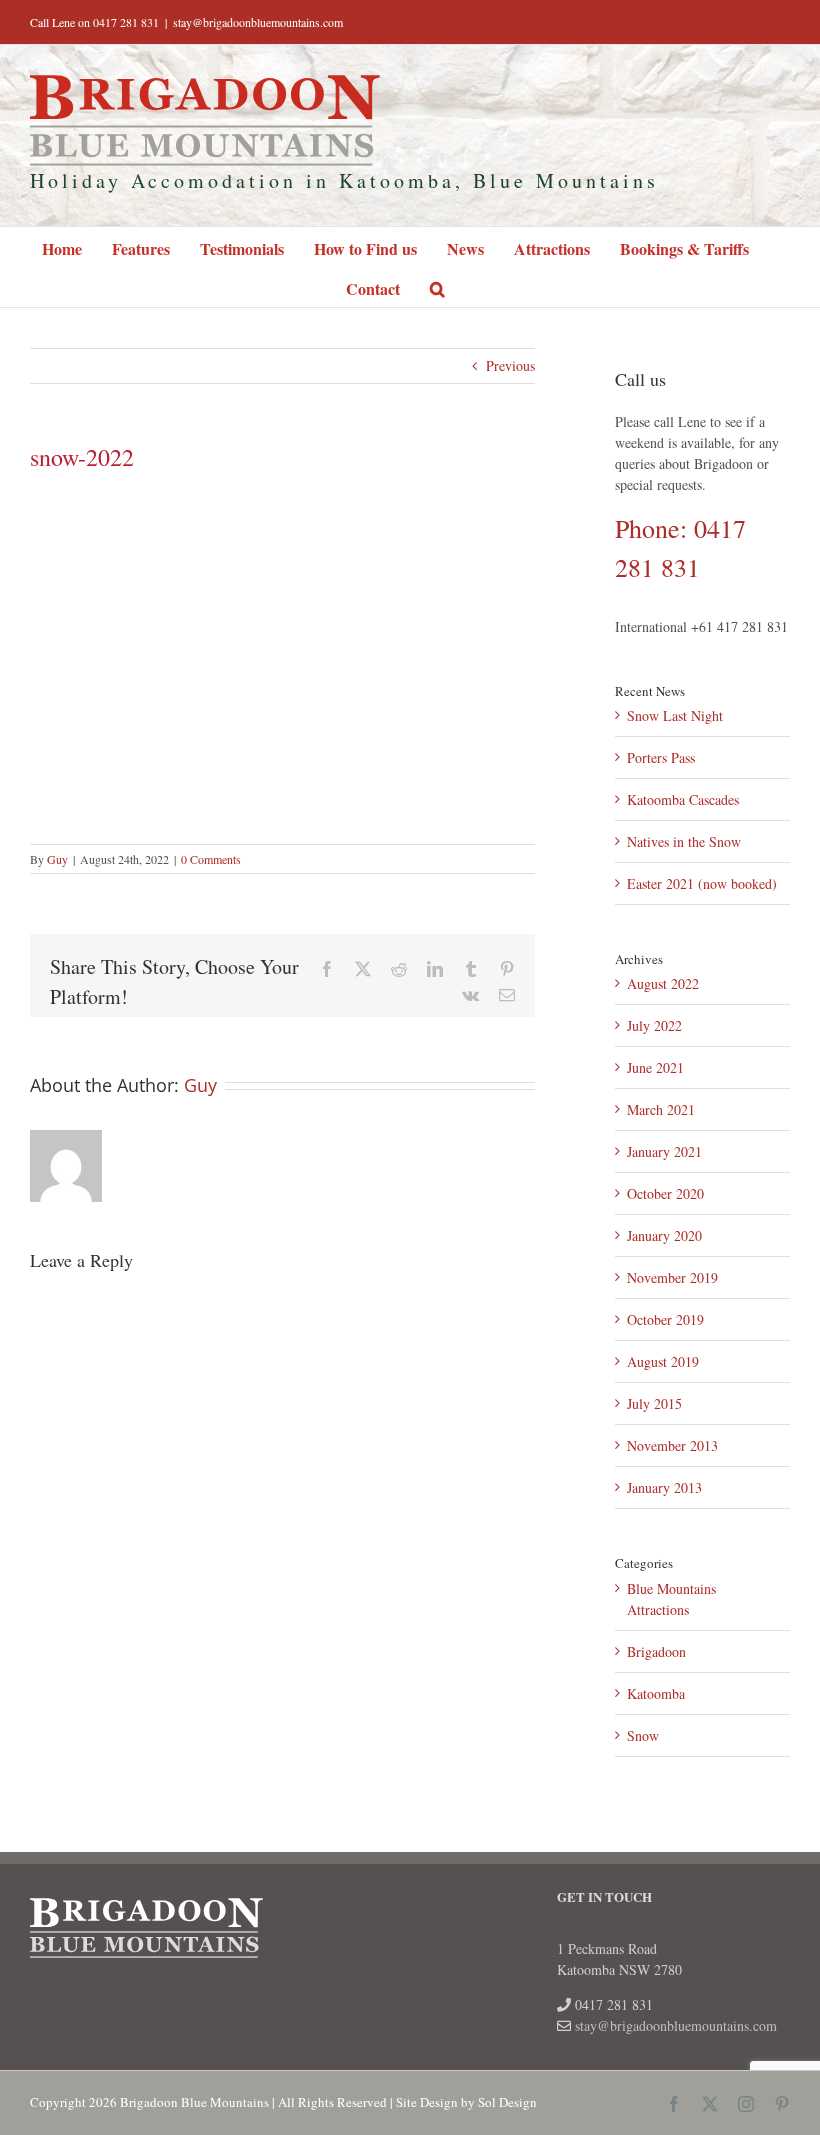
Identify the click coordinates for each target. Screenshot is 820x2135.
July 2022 (654, 1025)
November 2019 (672, 1277)
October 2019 (665, 1319)
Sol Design (507, 2102)
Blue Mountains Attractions (671, 1599)
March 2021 (661, 1109)
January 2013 (664, 1487)
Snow (643, 1735)
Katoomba (656, 1693)
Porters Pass (661, 757)
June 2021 (655, 1067)
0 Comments (211, 859)
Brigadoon (656, 1651)
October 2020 (665, 1193)
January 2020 (664, 1235)
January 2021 (664, 1151)
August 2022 (663, 983)
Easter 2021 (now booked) (702, 883)
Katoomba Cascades (683, 799)
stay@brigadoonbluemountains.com (258, 22)
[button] (437, 287)
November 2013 (672, 1445)
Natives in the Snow (684, 841)
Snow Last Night (675, 715)
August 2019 (663, 1361)
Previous (510, 365)
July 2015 (654, 1403)
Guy (57, 859)
